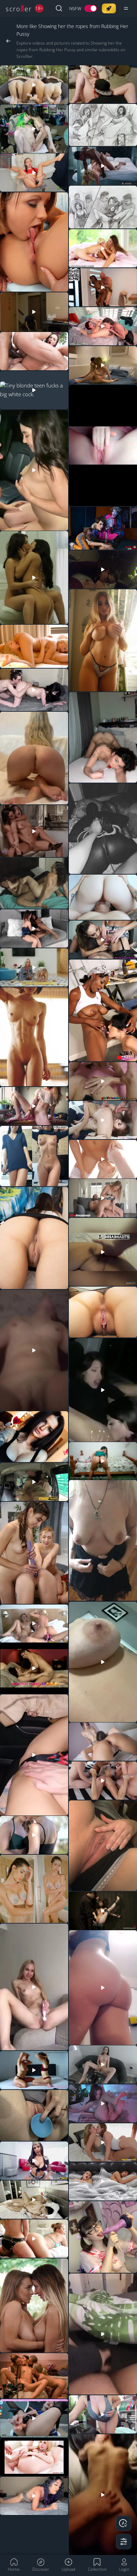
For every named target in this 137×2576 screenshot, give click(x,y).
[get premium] (109, 8)
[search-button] (59, 8)
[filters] (124, 2542)
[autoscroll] (124, 2523)
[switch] (83, 9)
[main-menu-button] (126, 8)
